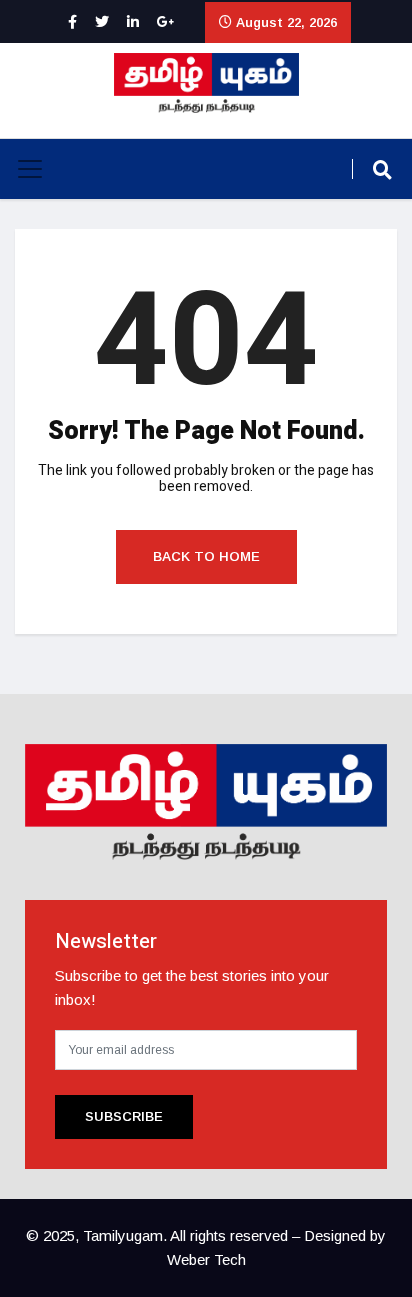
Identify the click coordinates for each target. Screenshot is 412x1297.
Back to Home (206, 556)
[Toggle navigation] (30, 169)
